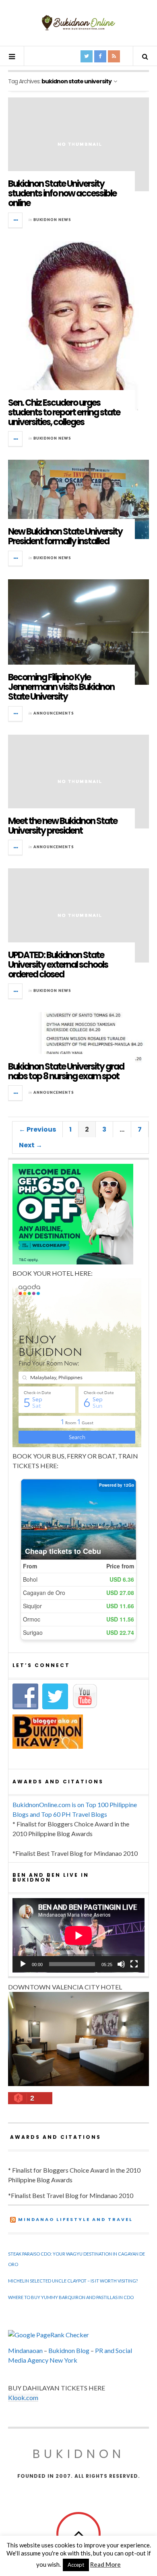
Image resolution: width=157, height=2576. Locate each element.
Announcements (54, 713)
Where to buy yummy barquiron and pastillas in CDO (71, 2297)
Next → (31, 1145)
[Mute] (121, 1964)
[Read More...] (16, 220)
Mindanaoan (25, 2350)
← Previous (37, 1129)
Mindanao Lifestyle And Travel (75, 2219)
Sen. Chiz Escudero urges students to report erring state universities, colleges (64, 412)
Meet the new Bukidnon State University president (63, 826)
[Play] (23, 1964)
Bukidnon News (52, 220)
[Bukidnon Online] (78, 22)
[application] (78, 1935)
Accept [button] (76, 2565)
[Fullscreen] (134, 1964)
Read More (105, 2564)
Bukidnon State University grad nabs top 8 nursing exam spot (66, 1071)
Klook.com (23, 2397)
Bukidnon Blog (69, 2350)
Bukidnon (79, 2454)
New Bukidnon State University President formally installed (65, 536)
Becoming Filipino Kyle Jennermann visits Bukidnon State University (61, 687)
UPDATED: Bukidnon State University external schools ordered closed (58, 965)
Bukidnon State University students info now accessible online (62, 193)
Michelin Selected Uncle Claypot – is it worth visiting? (73, 2281)
